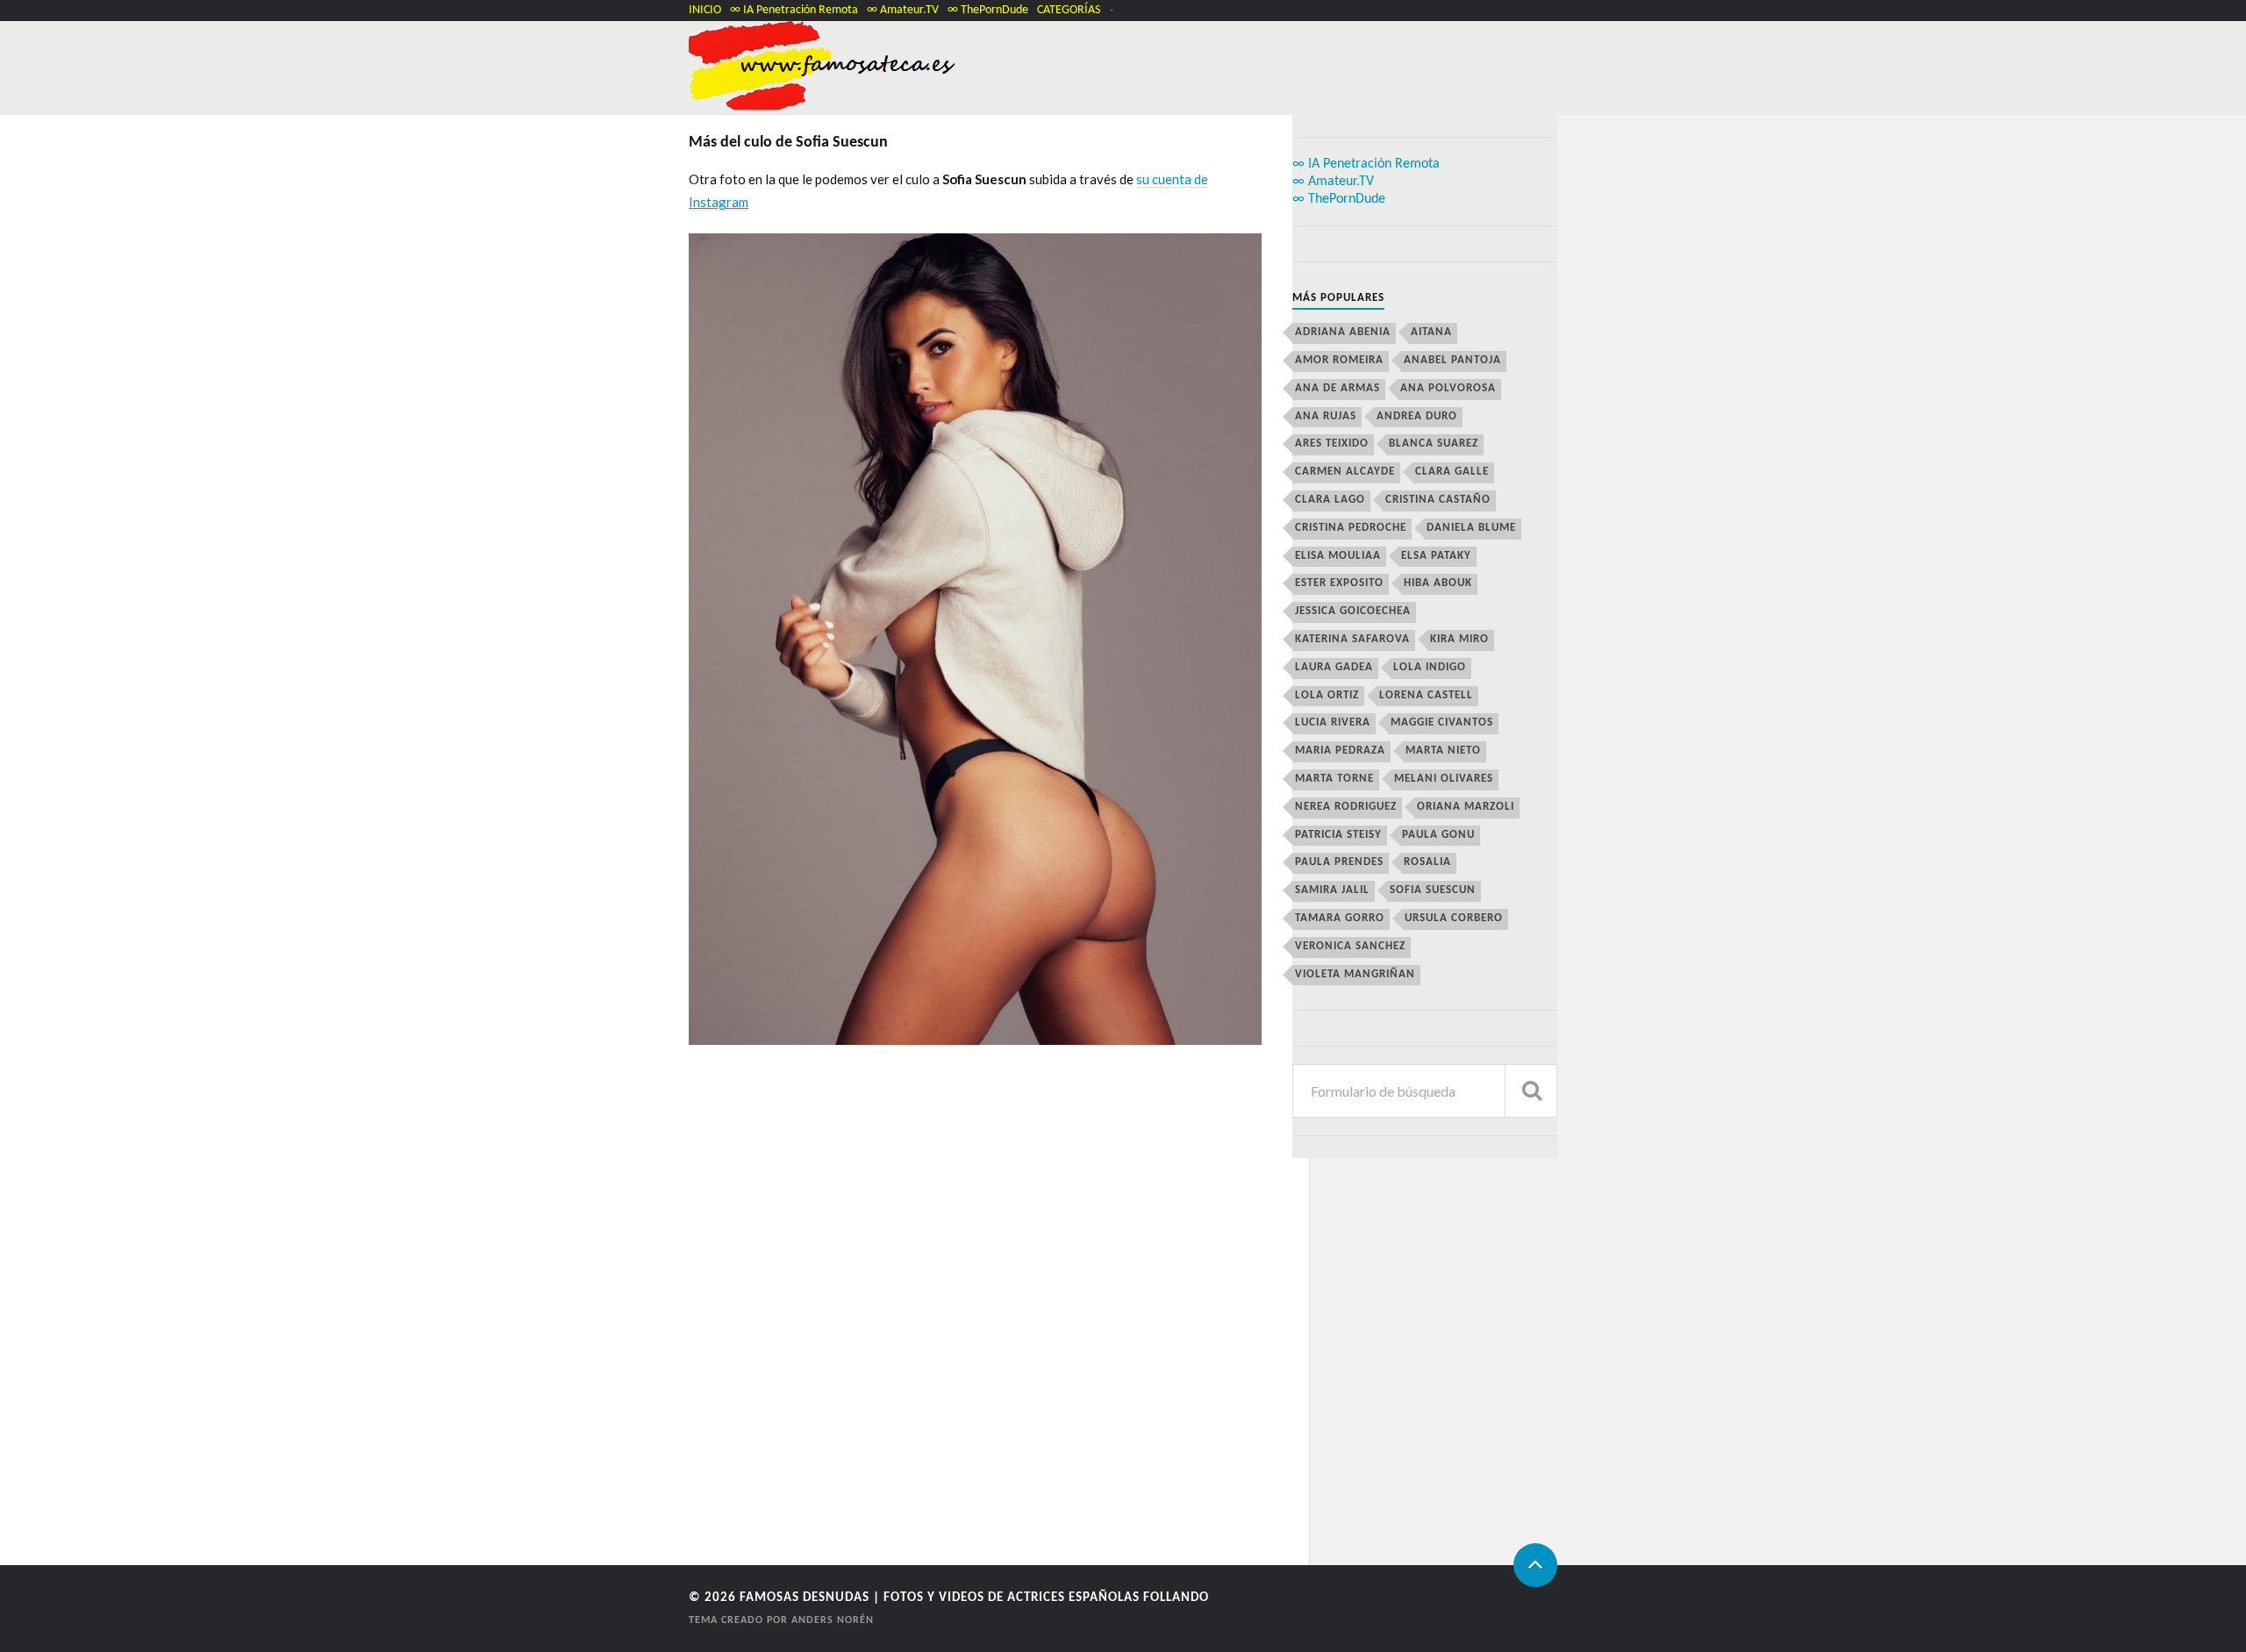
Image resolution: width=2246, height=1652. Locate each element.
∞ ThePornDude (988, 10)
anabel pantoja (1452, 360)
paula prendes (1339, 862)
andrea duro (1417, 416)
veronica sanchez (1350, 946)
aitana (1431, 332)
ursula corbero (1454, 918)
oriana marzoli (1466, 807)
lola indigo (1430, 667)
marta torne (1334, 779)
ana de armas (1338, 388)
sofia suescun (1433, 890)
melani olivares (1444, 779)
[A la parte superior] (1535, 1565)
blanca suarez (1434, 443)
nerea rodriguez (1346, 807)
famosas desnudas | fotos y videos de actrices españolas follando (974, 1598)
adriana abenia (1343, 332)
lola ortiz (1327, 695)
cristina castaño (1438, 500)
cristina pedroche (1351, 528)
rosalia (1427, 862)
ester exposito (1339, 583)
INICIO (705, 10)
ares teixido (1332, 443)
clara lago (1330, 500)
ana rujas (1326, 416)
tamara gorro (1340, 918)
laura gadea (1334, 667)
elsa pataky (1436, 556)
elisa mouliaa (1338, 556)
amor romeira (1339, 360)
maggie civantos (1442, 722)
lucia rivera (1333, 722)
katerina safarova (1352, 639)
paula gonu (1438, 835)
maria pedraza (1340, 751)
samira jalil (1332, 890)
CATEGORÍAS (1069, 10)
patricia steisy (1338, 835)
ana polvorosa (1448, 388)
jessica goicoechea (1353, 611)
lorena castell (1426, 695)
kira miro (1459, 639)
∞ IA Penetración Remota (794, 10)
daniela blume (1471, 528)
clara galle (1452, 472)
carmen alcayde (1345, 472)
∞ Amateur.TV (903, 10)
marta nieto (1443, 751)
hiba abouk (1438, 583)
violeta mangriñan (1355, 974)
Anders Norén (833, 1620)
